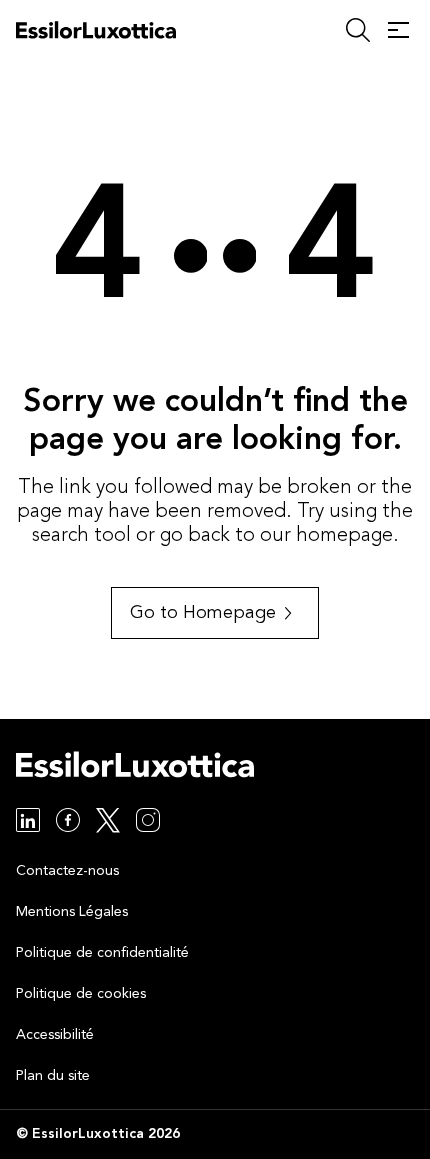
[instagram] (148, 823)
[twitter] (108, 823)
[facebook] (68, 823)
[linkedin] (28, 823)
